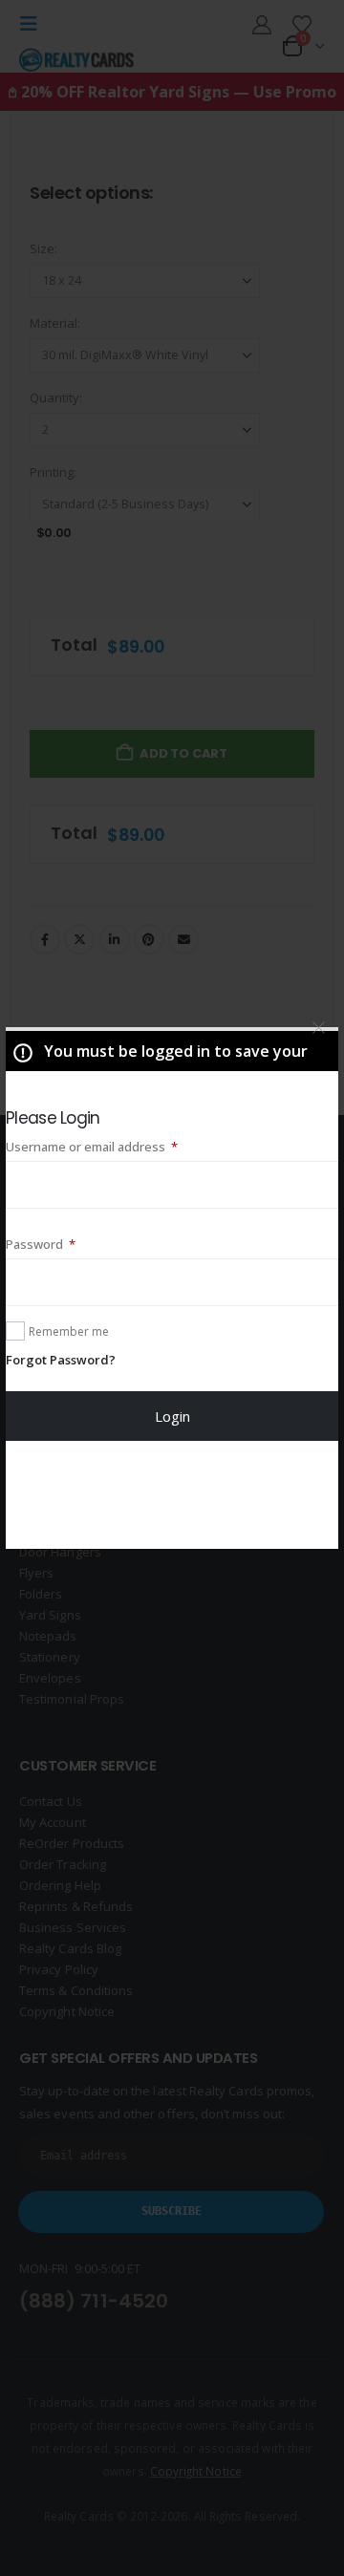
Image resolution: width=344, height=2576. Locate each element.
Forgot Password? (61, 1360)
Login (172, 1416)
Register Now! (172, 1494)
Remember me (69, 1331)
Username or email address (118, 1146)
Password (67, 1244)
